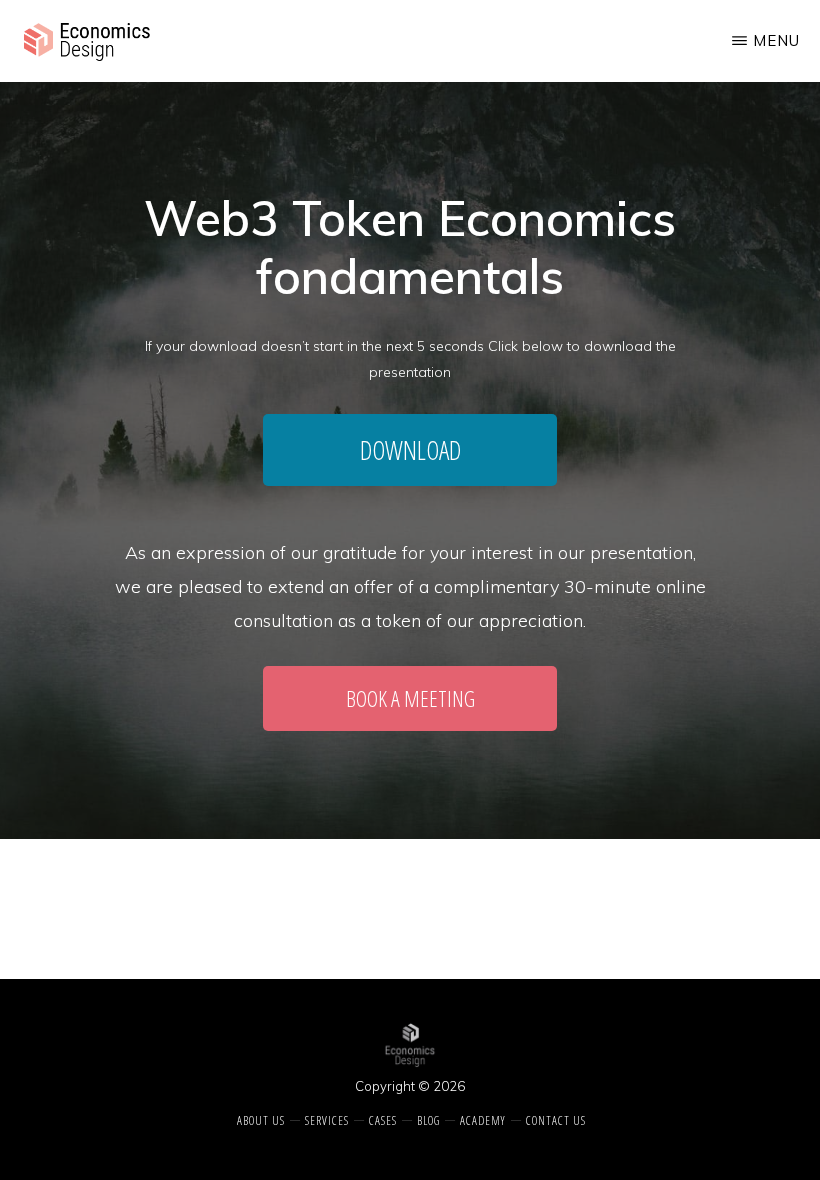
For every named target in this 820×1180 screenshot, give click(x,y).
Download (410, 450)
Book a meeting (410, 698)
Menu (776, 40)
